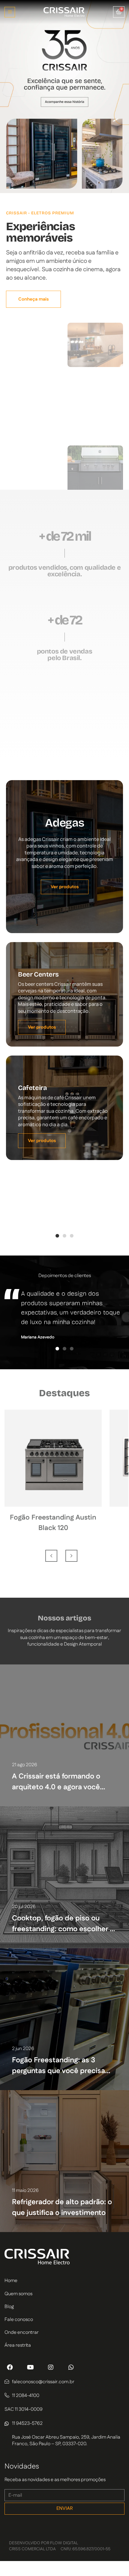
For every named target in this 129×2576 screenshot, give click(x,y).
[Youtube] (30, 2367)
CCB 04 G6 (53, 1539)
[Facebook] (10, 2367)
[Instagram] (51, 2367)
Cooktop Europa (53, 1518)
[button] (10, 12)
